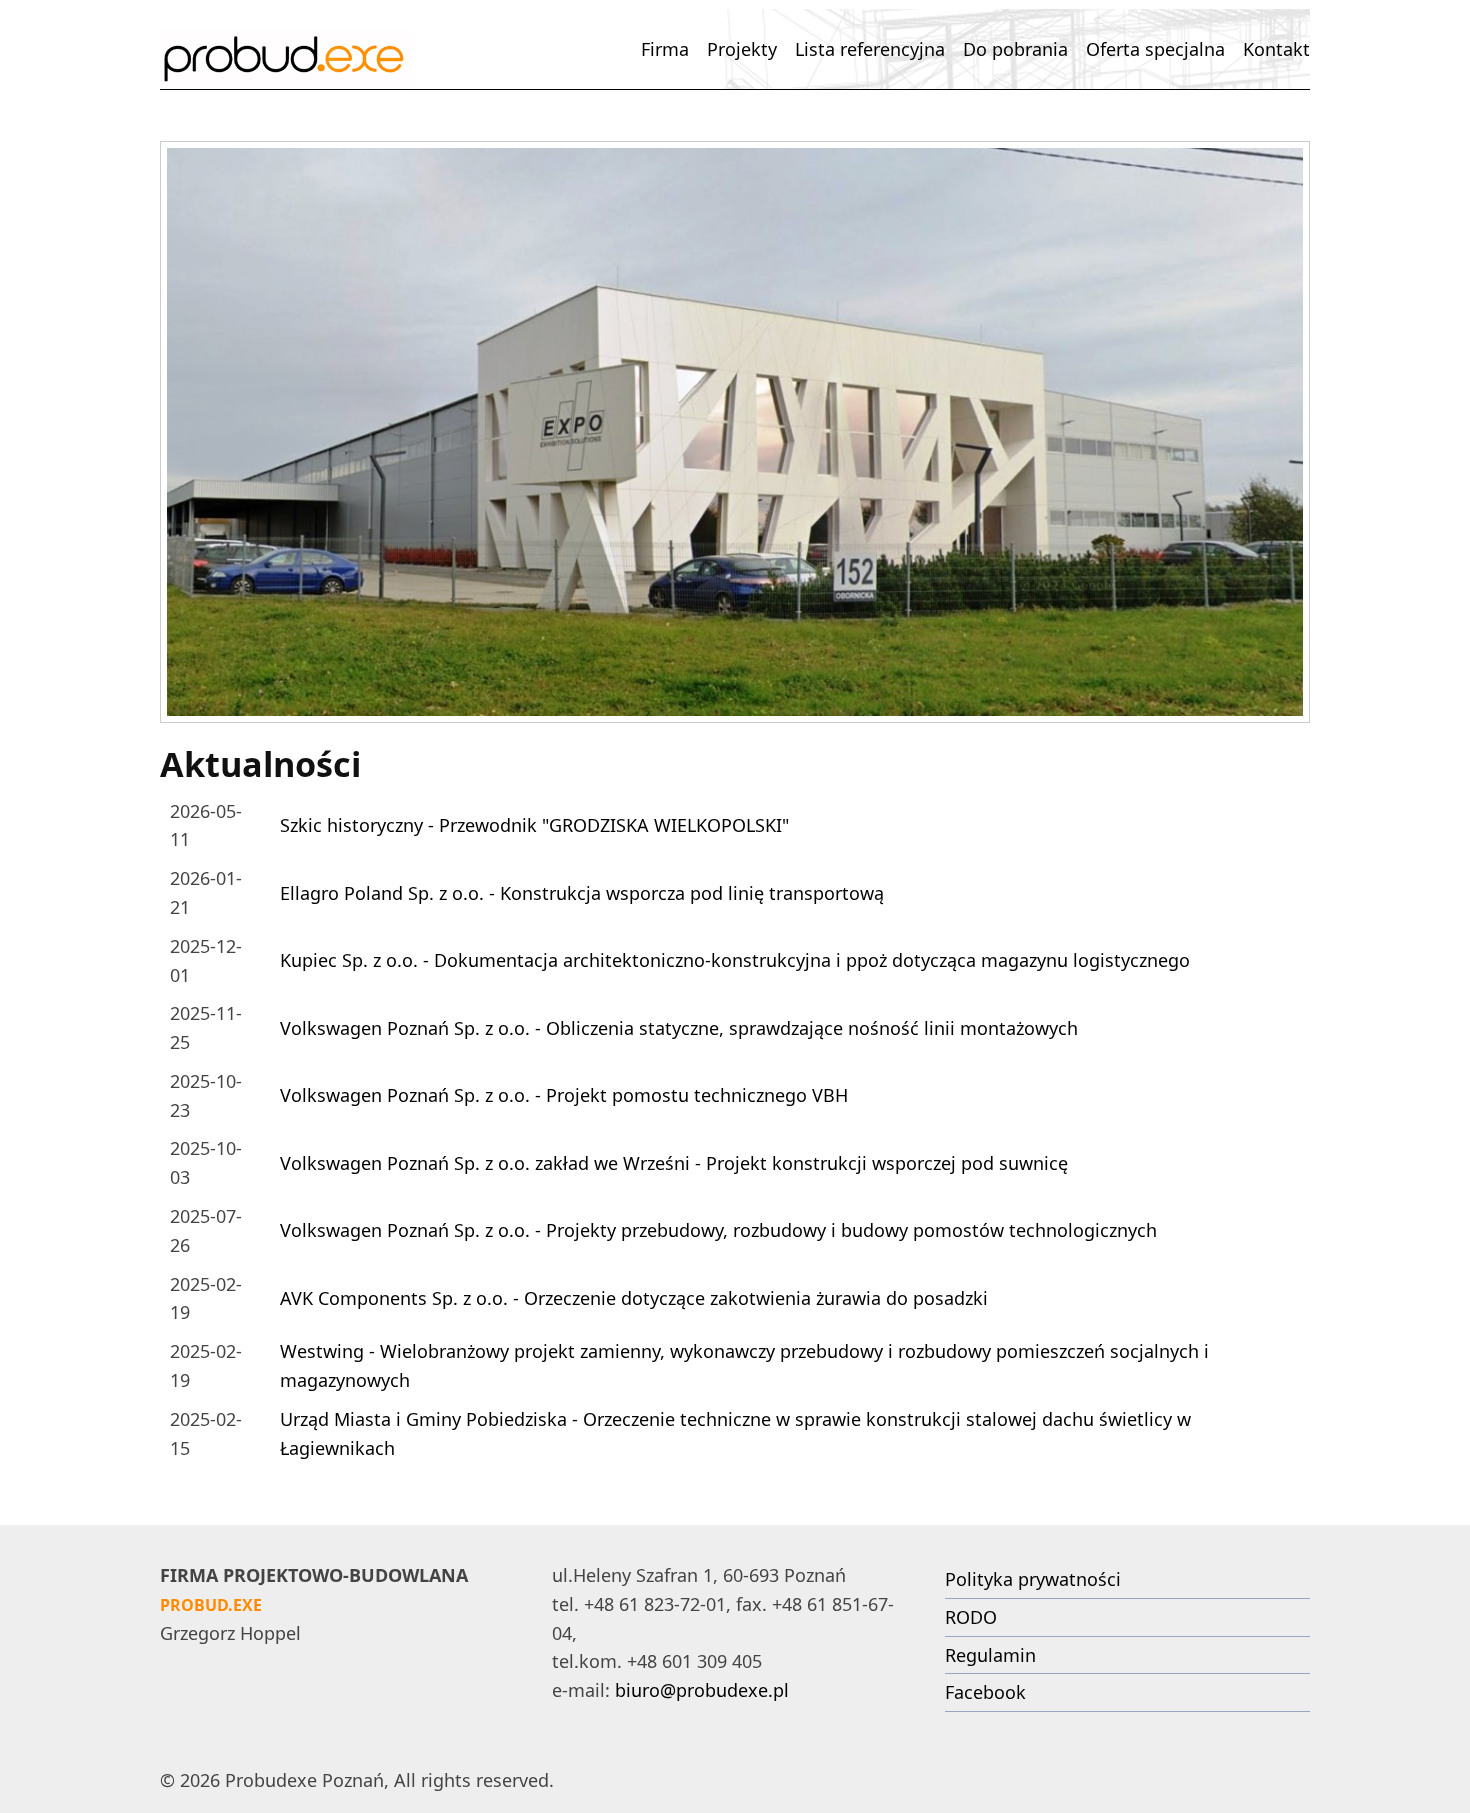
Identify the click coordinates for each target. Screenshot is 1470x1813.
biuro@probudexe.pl (702, 1690)
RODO (971, 1617)
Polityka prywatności (1033, 1579)
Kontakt (1276, 49)
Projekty (742, 49)
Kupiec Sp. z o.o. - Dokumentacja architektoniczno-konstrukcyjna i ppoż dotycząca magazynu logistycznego (735, 960)
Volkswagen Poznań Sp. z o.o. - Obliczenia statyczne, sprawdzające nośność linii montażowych (679, 1028)
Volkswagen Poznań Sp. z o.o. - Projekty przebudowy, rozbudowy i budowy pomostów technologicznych (718, 1230)
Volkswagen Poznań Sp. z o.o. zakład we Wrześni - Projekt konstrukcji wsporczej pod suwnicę (674, 1163)
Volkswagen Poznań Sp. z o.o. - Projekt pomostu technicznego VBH (564, 1095)
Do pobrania (1015, 49)
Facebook (985, 1692)
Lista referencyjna (870, 49)
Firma (665, 49)
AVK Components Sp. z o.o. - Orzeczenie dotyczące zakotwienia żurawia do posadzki (634, 1298)
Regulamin (990, 1655)
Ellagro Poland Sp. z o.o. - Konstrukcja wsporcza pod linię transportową (582, 893)
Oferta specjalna (1155, 49)
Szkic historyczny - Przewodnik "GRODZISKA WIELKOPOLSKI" (534, 825)
